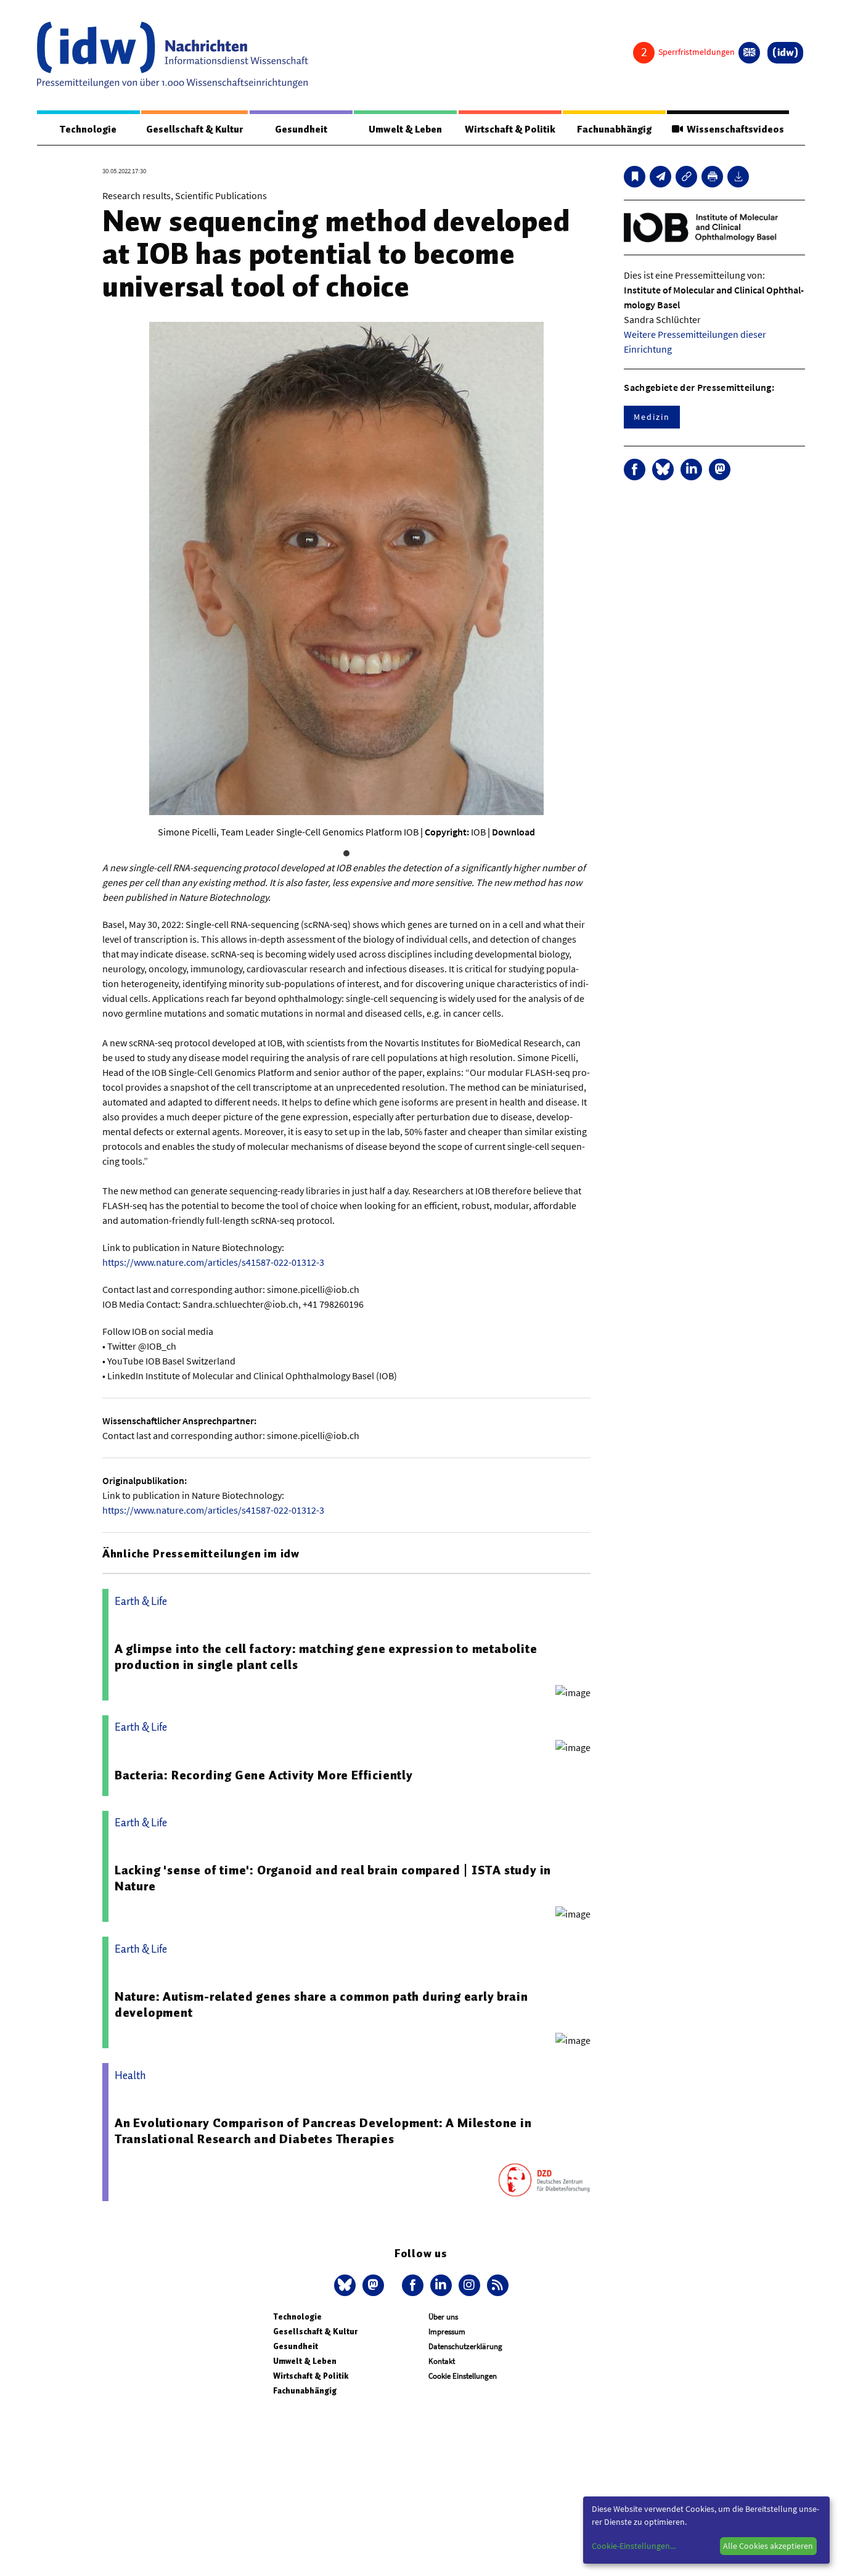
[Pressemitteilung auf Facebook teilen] (635, 470)
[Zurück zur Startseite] (173, 55)
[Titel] (635, 177)
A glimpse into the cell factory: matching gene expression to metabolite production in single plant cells (326, 1657)
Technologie (88, 129)
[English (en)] (749, 53)
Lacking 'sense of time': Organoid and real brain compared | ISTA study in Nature (333, 1878)
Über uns (443, 2317)
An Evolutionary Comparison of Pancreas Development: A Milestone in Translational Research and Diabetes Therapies (323, 2131)
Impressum (447, 2332)
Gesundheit (301, 129)
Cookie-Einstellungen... (634, 2546)
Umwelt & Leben (405, 129)
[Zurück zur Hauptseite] (785, 53)
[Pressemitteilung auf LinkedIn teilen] (691, 470)
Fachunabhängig (614, 129)
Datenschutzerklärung (465, 2346)
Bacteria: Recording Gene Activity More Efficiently (264, 1775)
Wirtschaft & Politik (510, 129)
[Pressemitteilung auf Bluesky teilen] (663, 470)
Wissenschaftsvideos (734, 129)
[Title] (686, 177)
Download (513, 832)
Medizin (652, 417)
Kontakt (442, 2361)
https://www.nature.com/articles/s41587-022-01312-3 (213, 1262)
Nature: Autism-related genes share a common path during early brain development (321, 2004)
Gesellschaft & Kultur (194, 129)
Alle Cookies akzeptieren (768, 2546)
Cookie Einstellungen (463, 2376)
